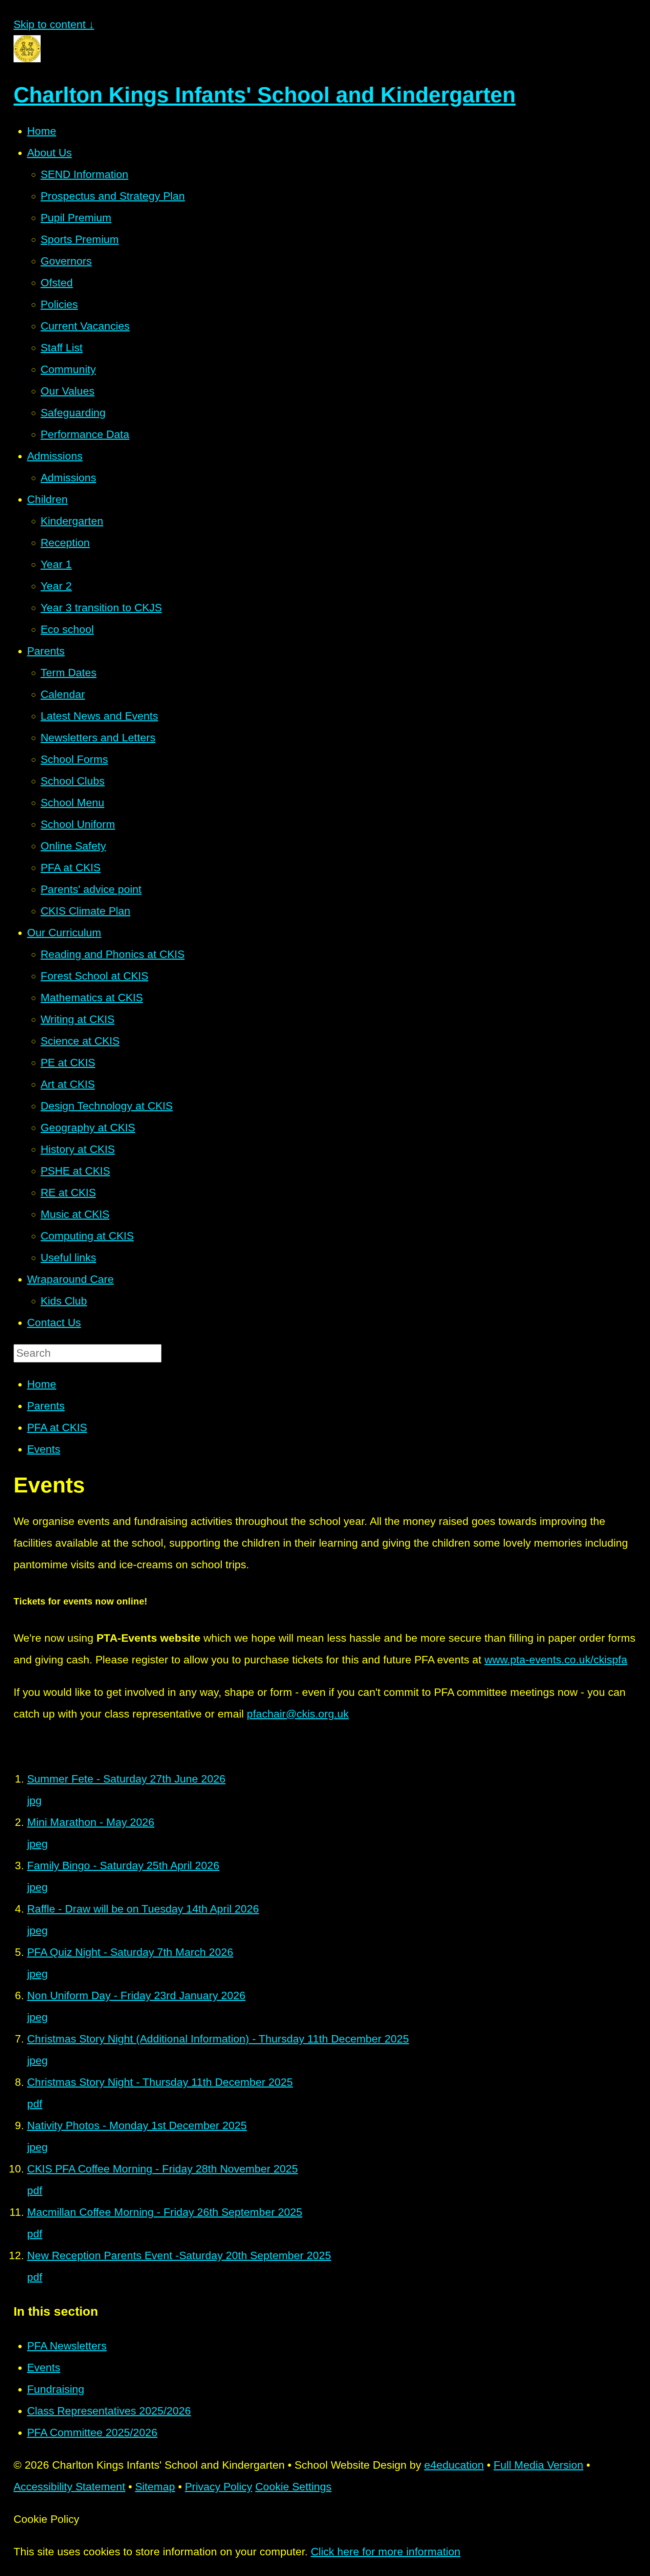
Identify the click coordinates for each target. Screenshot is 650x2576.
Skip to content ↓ (54, 24)
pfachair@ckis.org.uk (298, 1714)
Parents (46, 1406)
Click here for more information (386, 2552)
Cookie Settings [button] (293, 2487)
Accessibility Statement (69, 2487)
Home (42, 1384)
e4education (454, 2465)
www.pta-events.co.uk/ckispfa (556, 1660)
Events (44, 1449)
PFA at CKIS (57, 1427)
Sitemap (155, 2487)
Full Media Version (538, 2465)
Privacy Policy (219, 2487)
